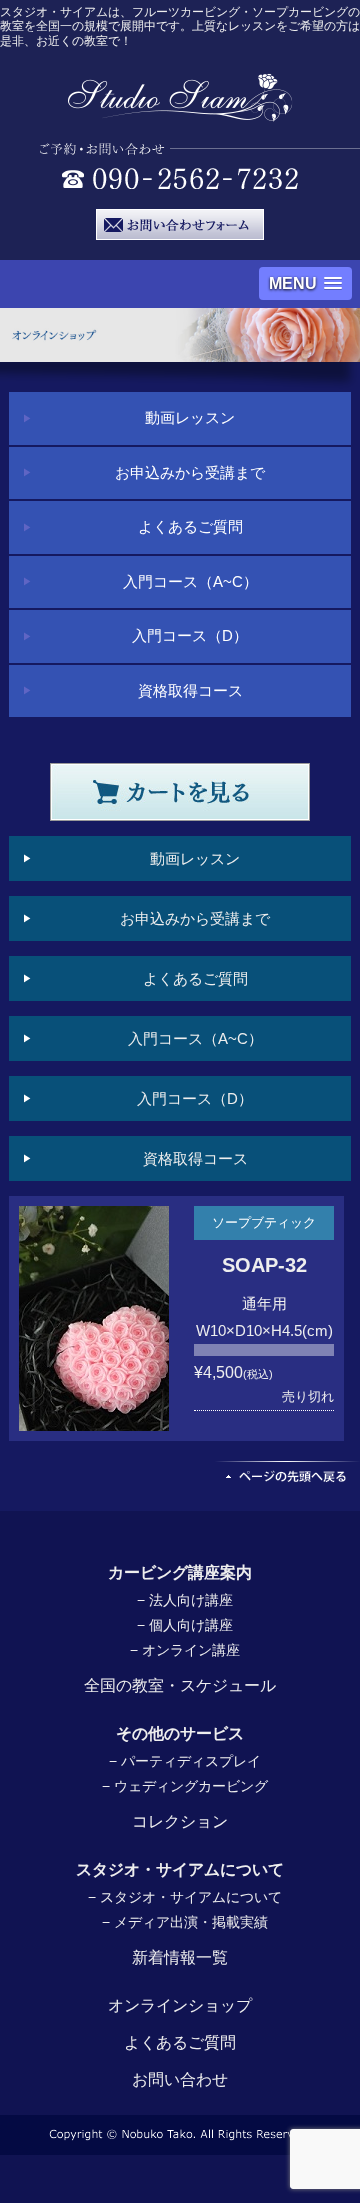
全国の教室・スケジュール (180, 1685)
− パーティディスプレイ (185, 1761)
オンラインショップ (180, 2005)
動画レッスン (190, 417)
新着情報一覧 (180, 1957)
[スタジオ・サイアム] (180, 111)
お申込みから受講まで (190, 472)
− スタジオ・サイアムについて (185, 1897)
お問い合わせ (180, 2079)
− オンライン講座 (185, 1650)
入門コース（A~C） (190, 581)
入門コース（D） (190, 635)
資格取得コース (190, 690)
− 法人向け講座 (185, 1600)
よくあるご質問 (190, 526)
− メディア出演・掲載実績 (185, 1922)
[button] (305, 283)
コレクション (180, 1821)
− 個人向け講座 (185, 1625)
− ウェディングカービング (185, 1786)
